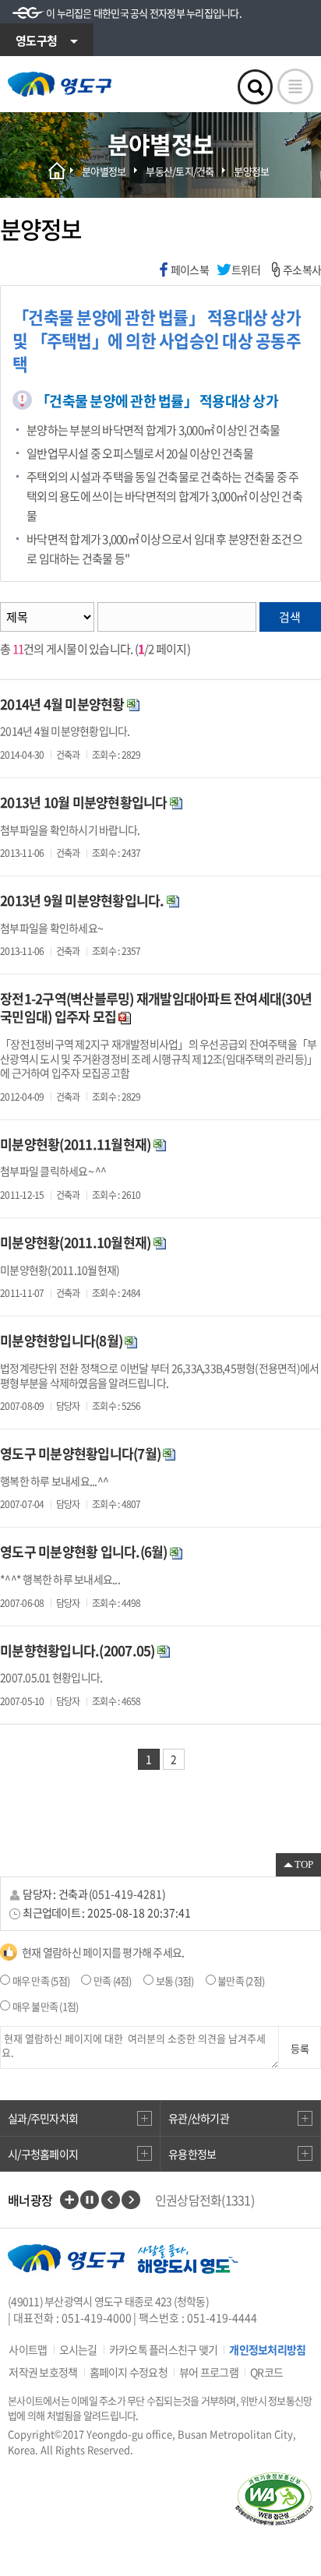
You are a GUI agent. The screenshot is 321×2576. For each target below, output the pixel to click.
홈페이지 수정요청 (129, 2372)
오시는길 (78, 2349)
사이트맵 (28, 2349)
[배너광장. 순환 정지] (90, 2200)
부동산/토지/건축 (180, 171)
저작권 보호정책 (43, 2372)
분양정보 (251, 171)
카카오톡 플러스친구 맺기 (163, 2349)
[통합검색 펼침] (255, 87)
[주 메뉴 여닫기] (295, 86)
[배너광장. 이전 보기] (111, 2200)
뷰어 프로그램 (209, 2372)
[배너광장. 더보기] (69, 2200)
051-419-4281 (127, 1894)
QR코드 (266, 2372)
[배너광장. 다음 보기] (131, 2200)
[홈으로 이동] (60, 84)
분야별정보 (104, 171)
